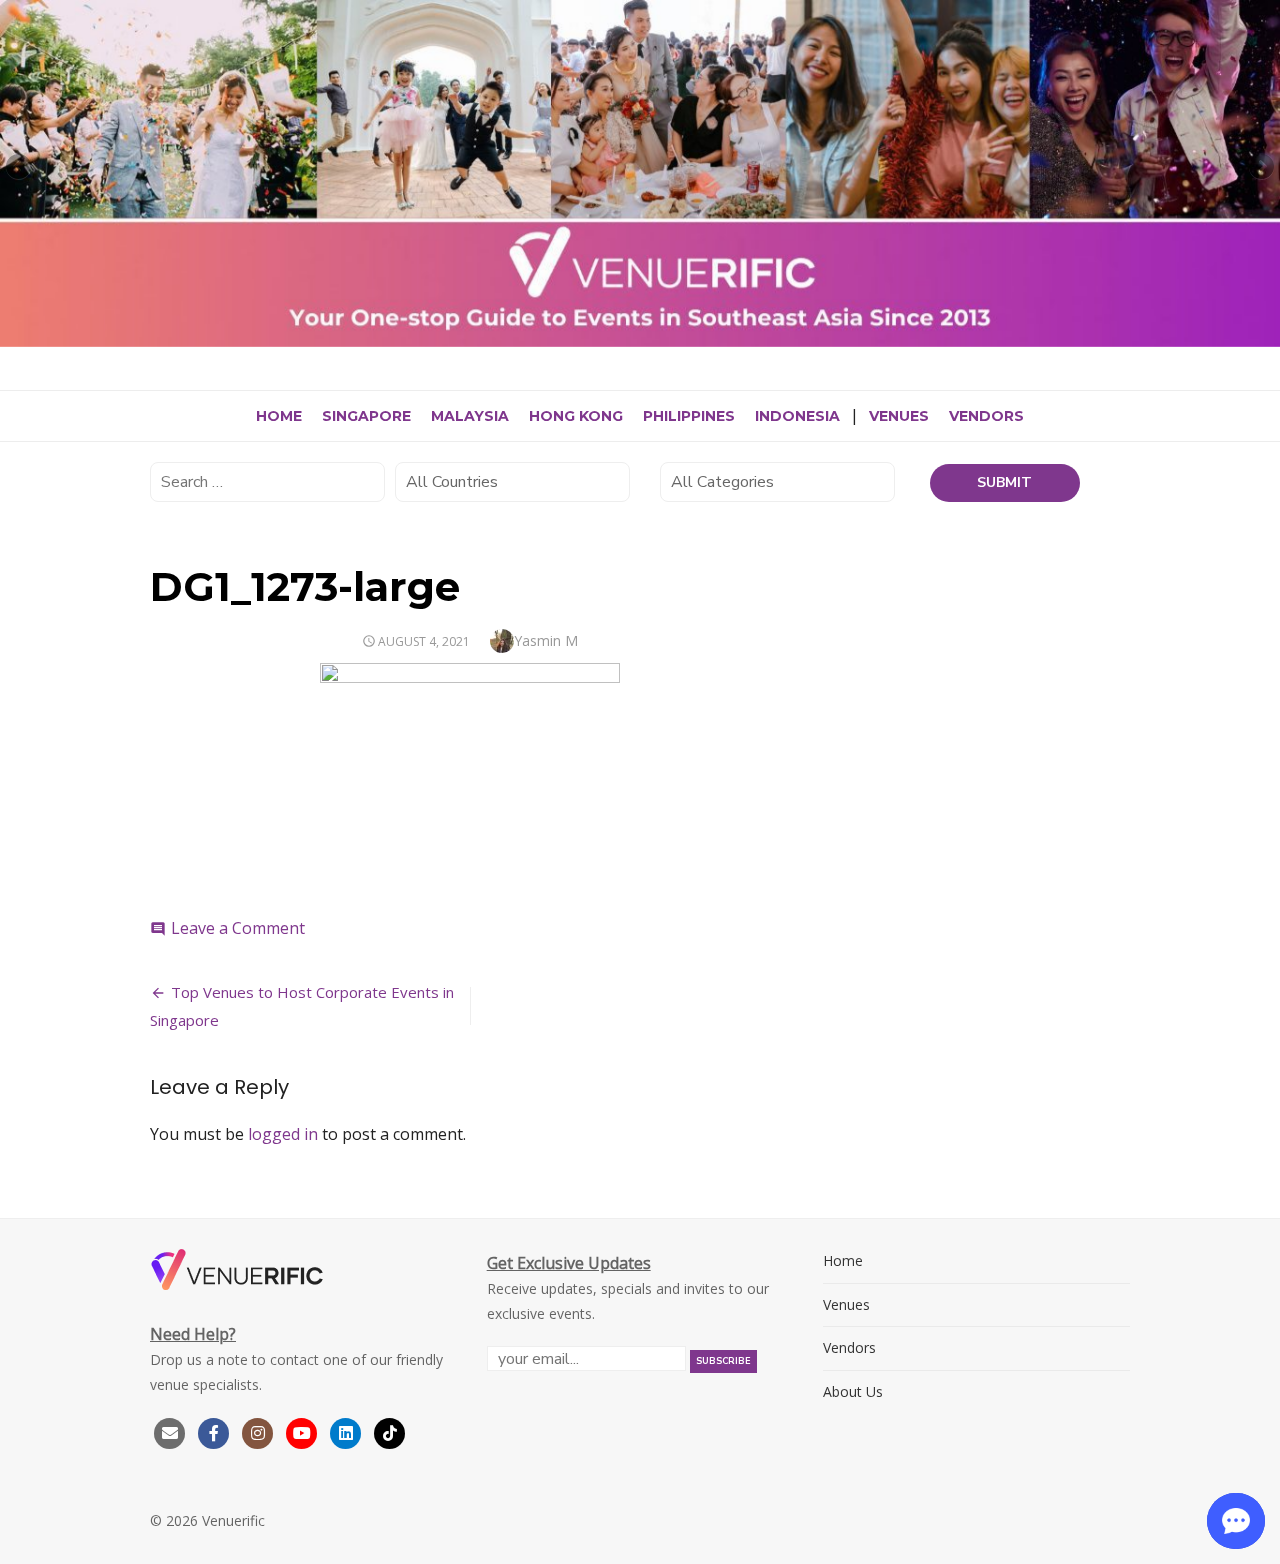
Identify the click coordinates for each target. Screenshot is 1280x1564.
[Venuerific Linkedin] (348, 1431)
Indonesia (797, 416)
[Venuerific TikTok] (390, 1431)
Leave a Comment (238, 928)
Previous (20, 168)
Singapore (366, 416)
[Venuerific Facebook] (214, 1431)
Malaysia (470, 416)
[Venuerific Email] (170, 1431)
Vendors (986, 416)
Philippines (689, 416)
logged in (283, 1134)
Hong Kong (576, 416)
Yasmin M (546, 640)
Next (1260, 168)
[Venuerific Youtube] (304, 1431)
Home (279, 416)
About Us (853, 1391)
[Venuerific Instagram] (260, 1431)
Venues (899, 416)
